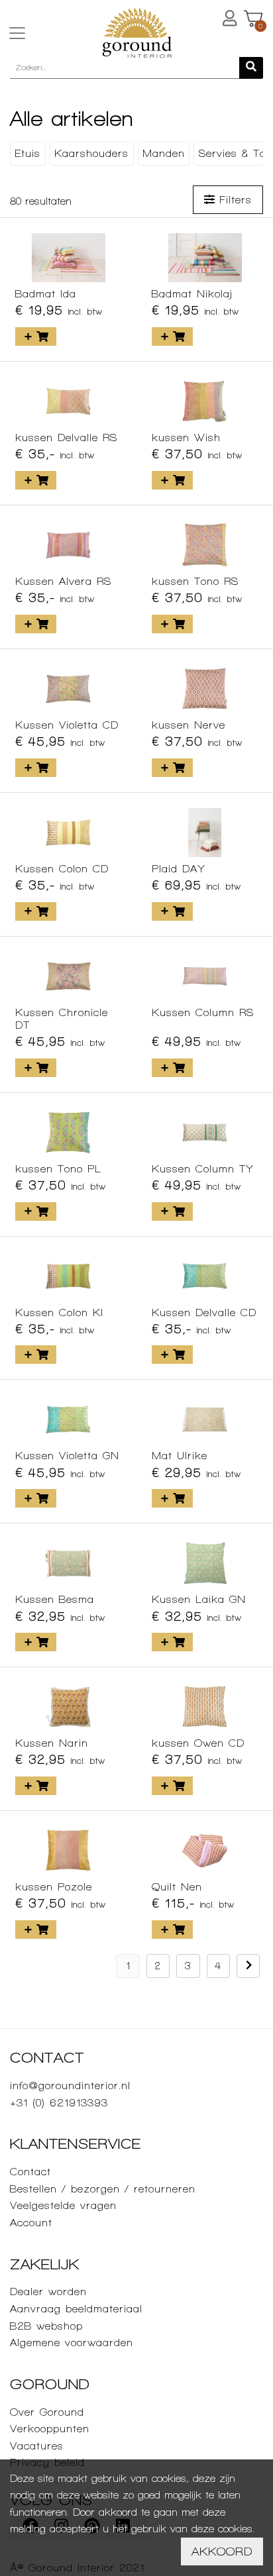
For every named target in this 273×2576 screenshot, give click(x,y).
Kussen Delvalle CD (204, 1313)
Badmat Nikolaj (192, 294)
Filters (233, 200)
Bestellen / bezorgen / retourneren (103, 2189)
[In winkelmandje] (36, 336)
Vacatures (37, 2446)
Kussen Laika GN (199, 1599)
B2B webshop (46, 2326)
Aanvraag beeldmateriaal (76, 2309)
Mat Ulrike (180, 1456)
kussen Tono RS (195, 581)
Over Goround (47, 2412)
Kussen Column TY (203, 1169)
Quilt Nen (177, 1887)
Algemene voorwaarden (72, 2343)
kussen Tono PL (58, 1169)
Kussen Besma (55, 1599)
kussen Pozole (54, 1887)
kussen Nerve (189, 725)
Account (31, 2223)
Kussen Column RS (203, 1012)
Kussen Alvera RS (63, 581)
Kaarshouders (91, 153)
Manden (164, 153)
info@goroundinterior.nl (70, 2086)
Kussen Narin (52, 1743)
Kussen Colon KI (59, 1313)
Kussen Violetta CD (67, 725)
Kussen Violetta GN (67, 1456)
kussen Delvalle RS (66, 438)
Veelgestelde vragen (63, 2205)
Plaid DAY (179, 869)
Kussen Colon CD (62, 869)
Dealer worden (48, 2292)
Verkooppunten (50, 2429)
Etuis (27, 153)
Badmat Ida (46, 294)
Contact (30, 2172)
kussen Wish (186, 438)
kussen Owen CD (198, 1743)
